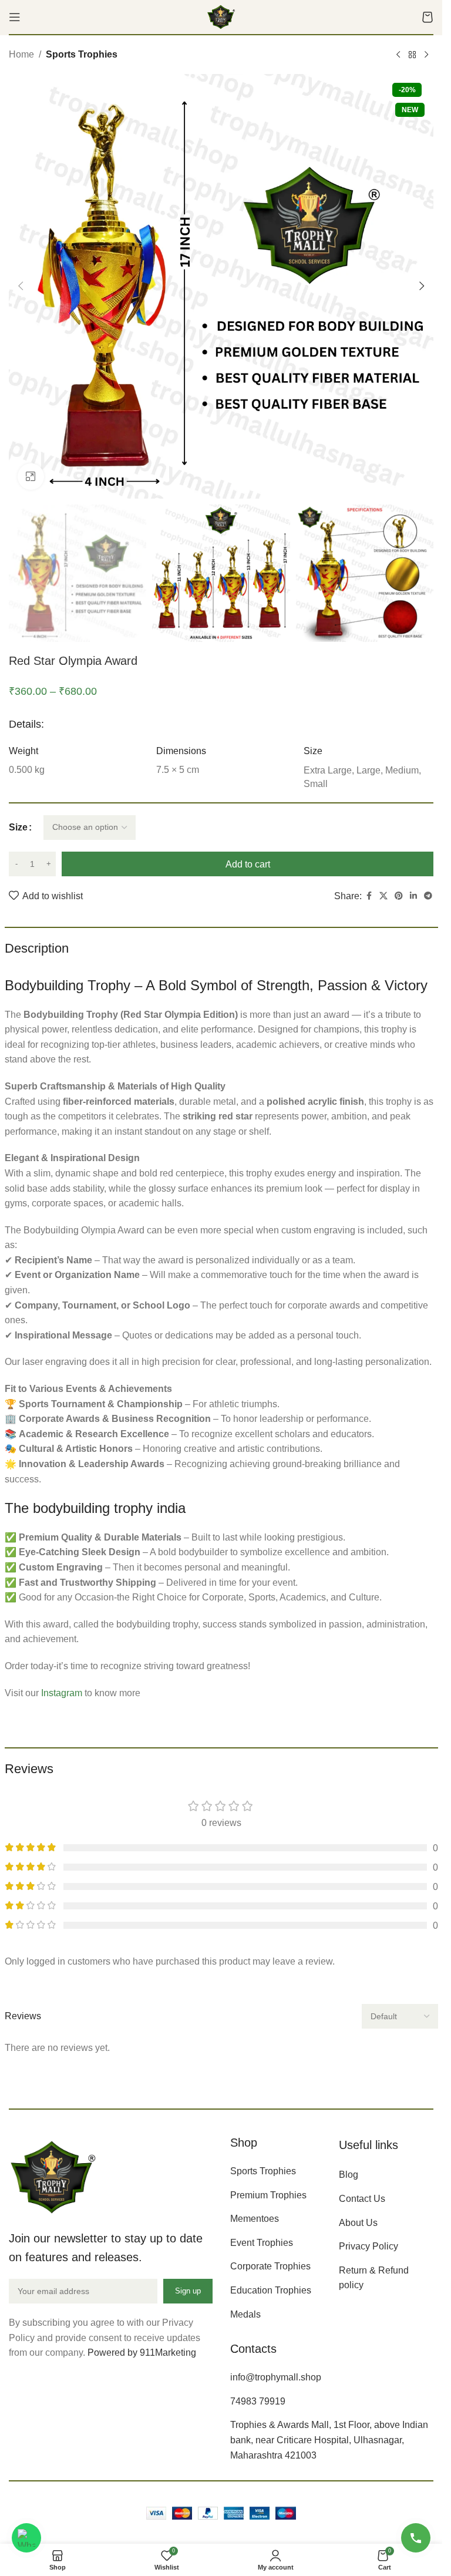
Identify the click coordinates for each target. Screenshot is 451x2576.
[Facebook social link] (369, 896)
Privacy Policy (368, 2246)
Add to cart (248, 864)
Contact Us (362, 2199)
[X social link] (383, 896)
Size (18, 827)
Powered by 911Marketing (142, 2353)
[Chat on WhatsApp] (26, 2538)
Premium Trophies (268, 2195)
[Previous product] (398, 55)
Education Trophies (271, 2290)
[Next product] (426, 55)
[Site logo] (221, 16)
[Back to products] (412, 55)
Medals (245, 2314)
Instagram (62, 1693)
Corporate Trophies (270, 2266)
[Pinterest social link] (399, 896)
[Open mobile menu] (15, 17)
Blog (349, 2175)
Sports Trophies (82, 54)
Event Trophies (262, 2243)
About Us (358, 2223)
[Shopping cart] (428, 17)
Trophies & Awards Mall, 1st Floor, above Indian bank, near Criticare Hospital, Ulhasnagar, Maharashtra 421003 (329, 2440)
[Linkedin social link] (413, 896)
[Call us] (416, 2538)
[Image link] (53, 2176)
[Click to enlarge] (31, 477)
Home (21, 54)
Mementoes (255, 2219)
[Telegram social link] (428, 896)
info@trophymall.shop (276, 2377)
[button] (21, 286)
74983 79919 (258, 2401)
